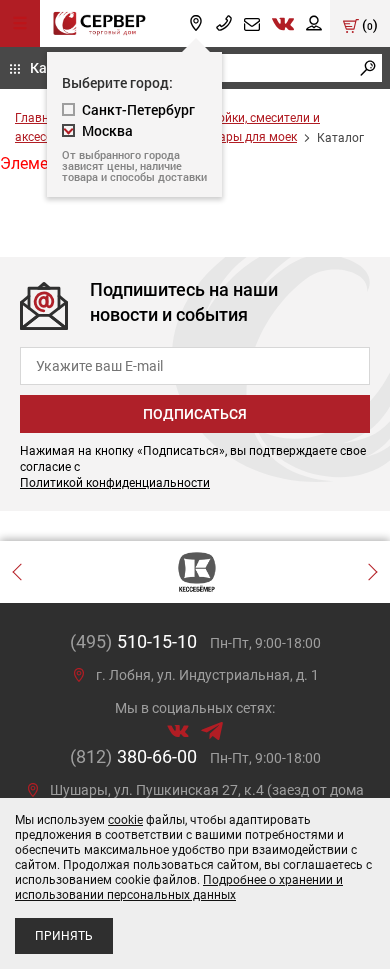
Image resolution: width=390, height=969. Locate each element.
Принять (64, 936)
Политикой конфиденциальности (115, 483)
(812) (133, 756)
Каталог (57, 67)
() (368, 24)
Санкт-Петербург (138, 109)
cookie (125, 820)
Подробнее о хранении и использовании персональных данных (179, 887)
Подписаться (195, 414)
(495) (133, 641)
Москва (107, 130)
